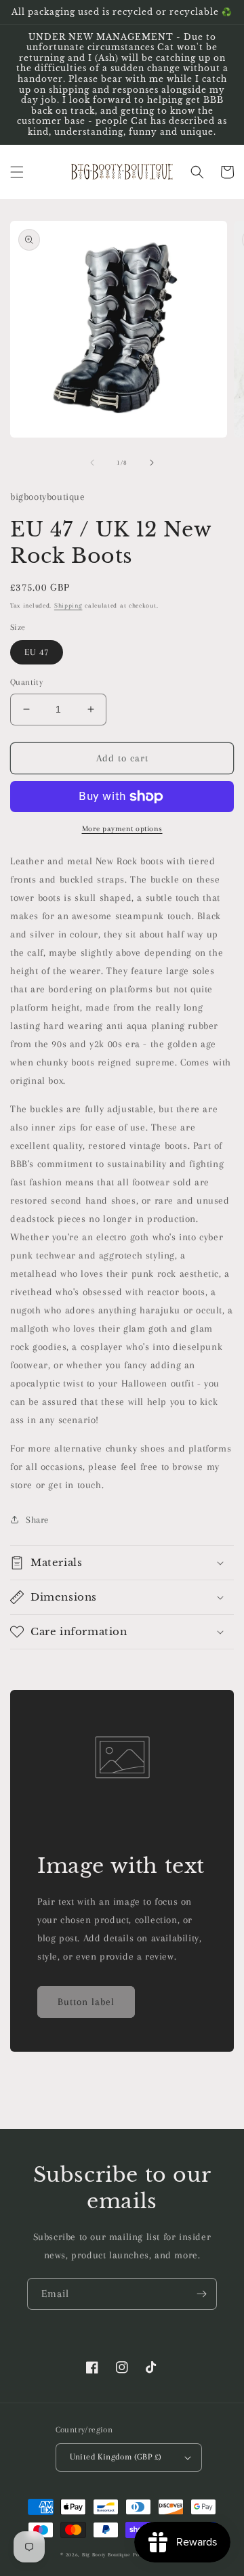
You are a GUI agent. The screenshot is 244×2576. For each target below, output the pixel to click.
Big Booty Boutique (106, 2555)
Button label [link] (86, 2002)
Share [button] (37, 1520)
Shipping (68, 605)
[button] (17, 172)
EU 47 (37, 652)
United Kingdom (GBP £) (116, 2457)
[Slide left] (92, 463)
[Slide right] (152, 463)
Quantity (26, 682)
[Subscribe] (201, 2294)
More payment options (122, 829)
